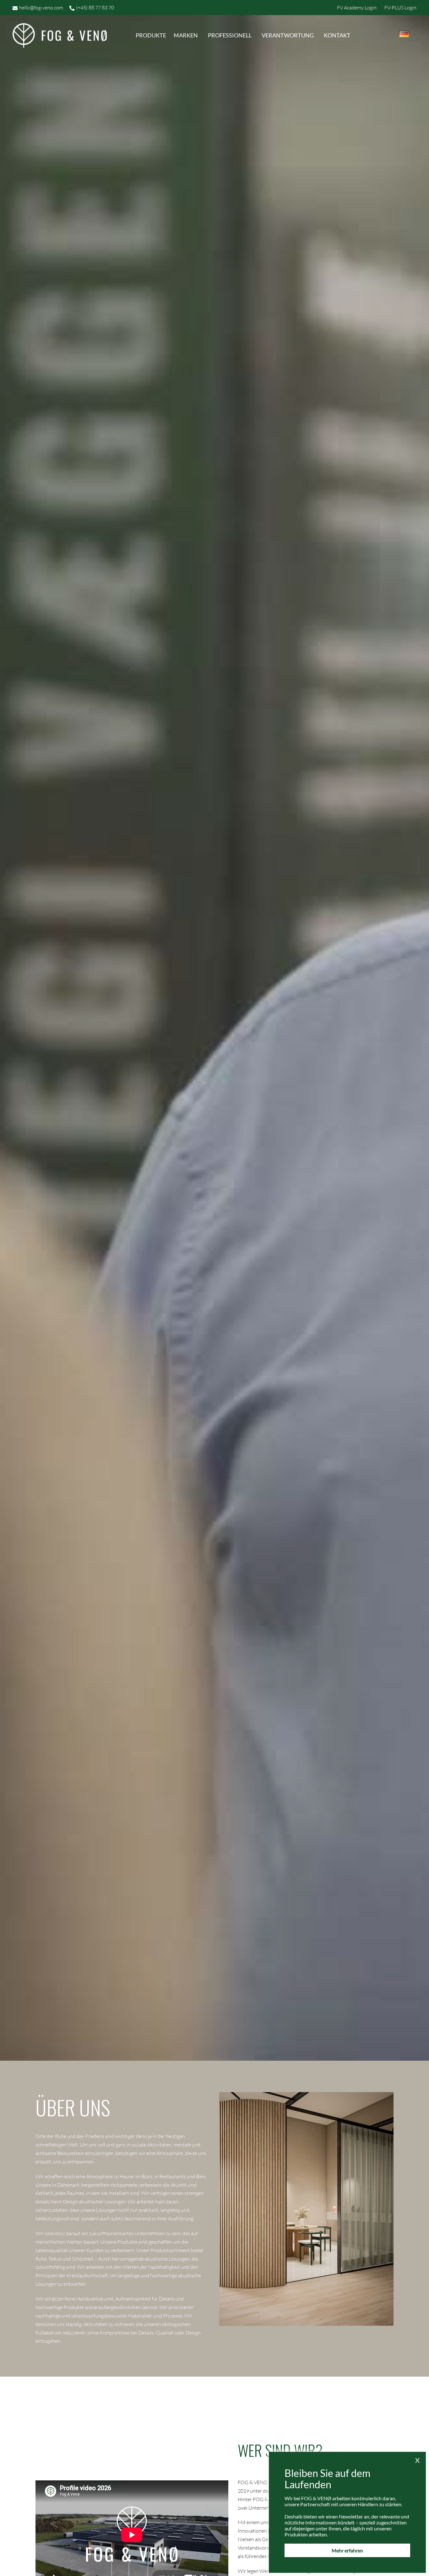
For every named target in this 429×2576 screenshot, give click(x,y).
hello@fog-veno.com (41, 8)
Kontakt (337, 35)
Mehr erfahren (347, 2550)
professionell (230, 35)
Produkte (151, 35)
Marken (186, 35)
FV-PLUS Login (400, 8)
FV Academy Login (357, 8)
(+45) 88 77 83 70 (95, 8)
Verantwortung (288, 35)
